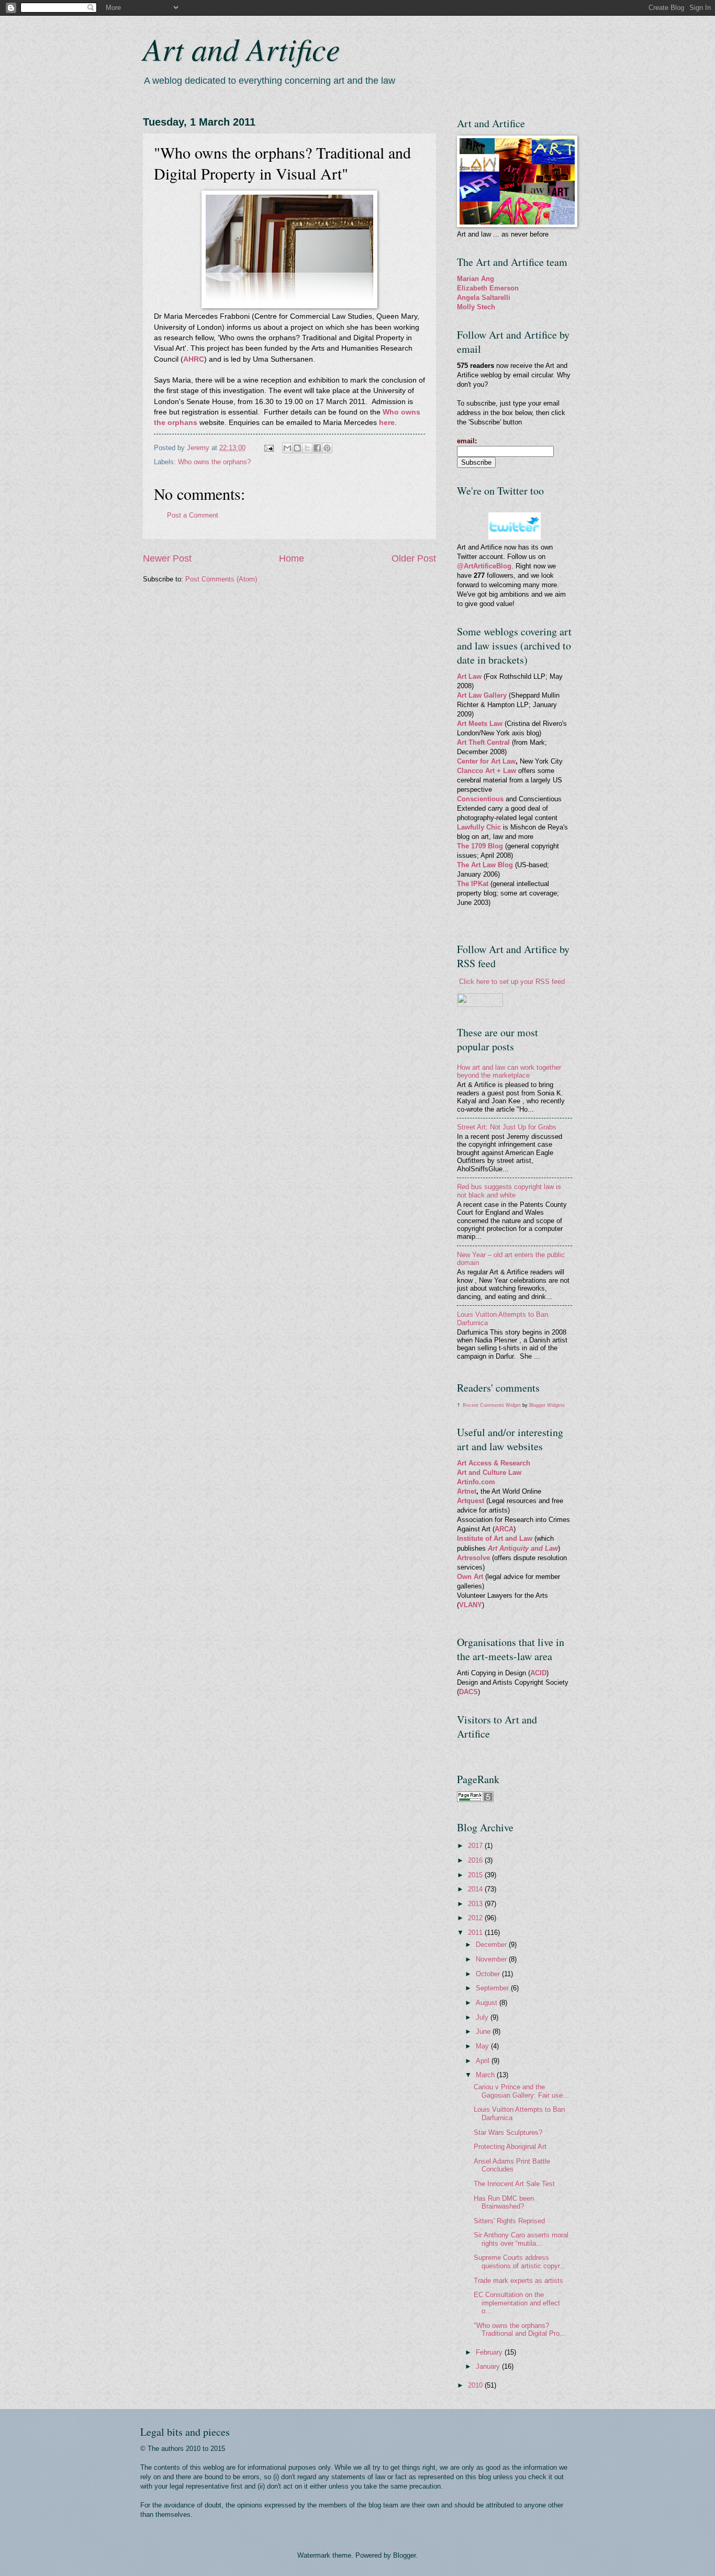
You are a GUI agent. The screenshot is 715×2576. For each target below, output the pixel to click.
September (493, 1988)
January (489, 2366)
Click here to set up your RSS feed (512, 982)
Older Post (414, 558)
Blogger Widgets (547, 1405)
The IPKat (474, 884)
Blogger (404, 2555)
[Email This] (287, 448)
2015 (476, 1875)
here (387, 423)
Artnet (467, 1491)
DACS (468, 1692)
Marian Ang (476, 279)
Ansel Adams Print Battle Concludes (512, 2165)
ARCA (504, 1529)
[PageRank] (475, 1800)
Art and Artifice (242, 48)
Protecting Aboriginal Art (510, 2147)
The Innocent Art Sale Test (514, 2184)
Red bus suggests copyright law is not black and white (509, 1191)
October (489, 1974)
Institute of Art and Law (495, 1538)
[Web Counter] (475, 1751)
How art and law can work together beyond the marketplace (509, 1071)
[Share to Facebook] (317, 448)
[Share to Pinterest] (327, 448)
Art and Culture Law (489, 1472)
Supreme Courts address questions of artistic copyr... (520, 2261)
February (490, 2352)
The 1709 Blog (480, 846)
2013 (476, 1904)
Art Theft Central (483, 742)
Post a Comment (193, 515)
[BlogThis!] (297, 448)
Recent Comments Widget (492, 1405)
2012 (476, 1918)
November (492, 1959)
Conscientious (481, 799)
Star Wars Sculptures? (508, 2132)
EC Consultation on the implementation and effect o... (517, 2303)
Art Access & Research (494, 1463)
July (483, 2017)
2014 (476, 1889)
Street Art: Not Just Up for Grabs (507, 1127)
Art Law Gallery (482, 695)
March (486, 2075)
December (492, 1945)
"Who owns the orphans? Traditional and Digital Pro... (520, 2329)
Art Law (469, 676)
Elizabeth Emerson (488, 288)
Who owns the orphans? (214, 462)
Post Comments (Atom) (221, 579)
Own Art (471, 1577)
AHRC (194, 359)
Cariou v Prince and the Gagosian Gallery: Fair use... (521, 2091)
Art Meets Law (481, 724)
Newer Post (167, 558)
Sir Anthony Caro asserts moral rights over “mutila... (521, 2239)
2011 (476, 1933)
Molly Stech (476, 307)
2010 (476, 2385)
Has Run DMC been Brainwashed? (504, 2202)
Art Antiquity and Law (523, 1548)
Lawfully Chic (479, 827)
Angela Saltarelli (484, 298)
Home (292, 558)
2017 (476, 1846)
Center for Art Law (486, 761)
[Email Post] (269, 448)
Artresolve (474, 1558)
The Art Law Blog (485, 865)
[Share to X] (307, 448)
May (483, 2046)
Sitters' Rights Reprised (509, 2221)
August (488, 2003)
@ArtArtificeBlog (484, 566)
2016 (476, 1860)
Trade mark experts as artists (518, 2281)
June (484, 2031)
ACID (538, 1673)
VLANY (471, 1605)
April (484, 2061)
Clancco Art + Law (487, 771)
